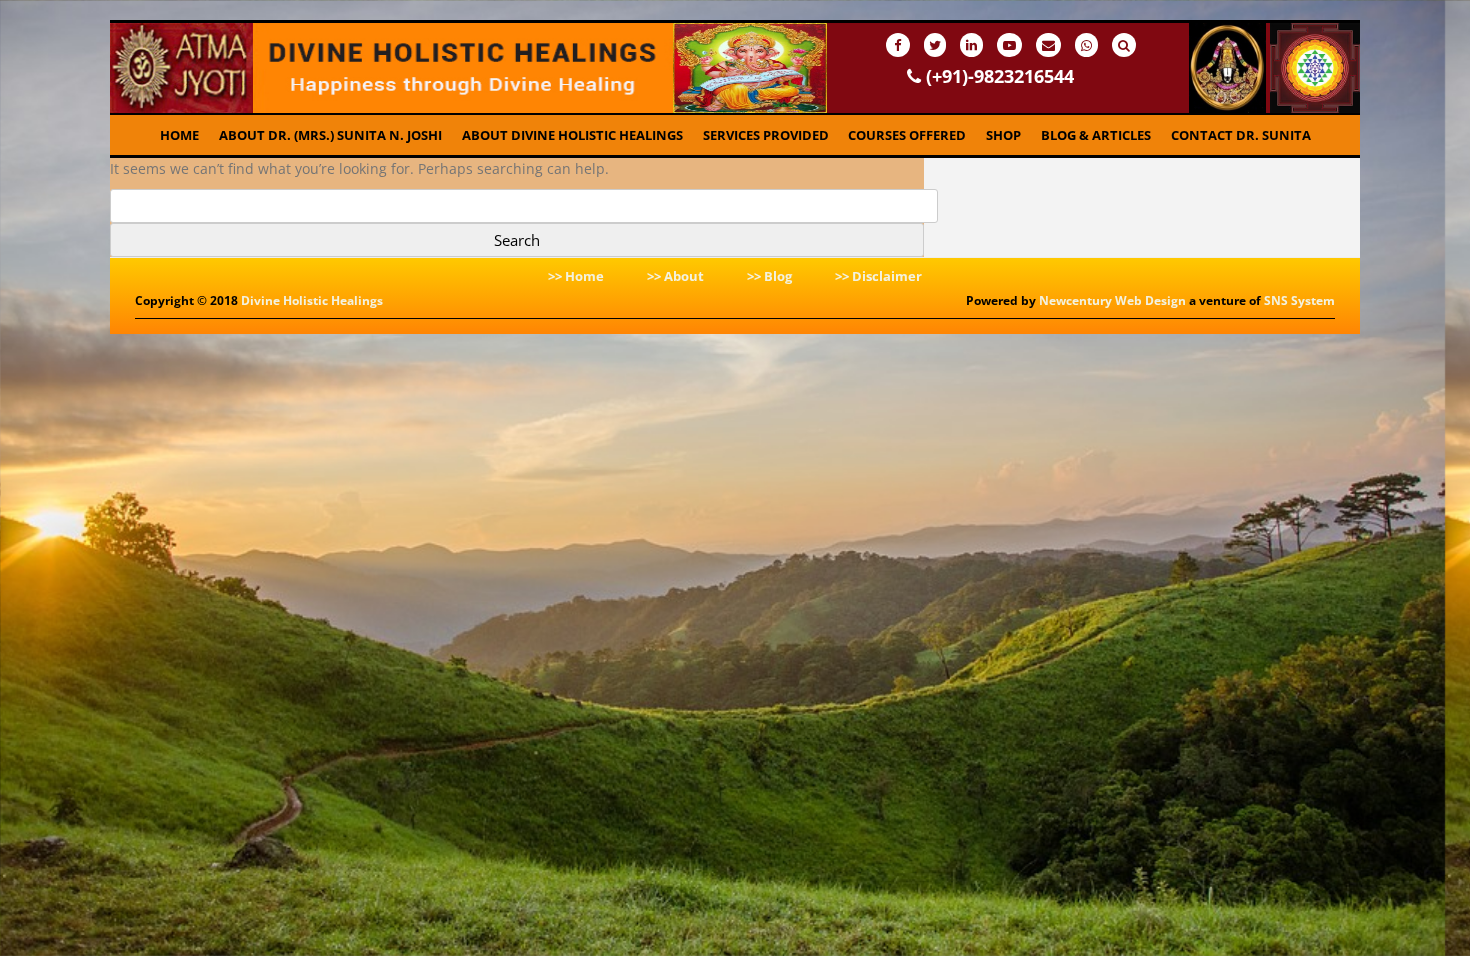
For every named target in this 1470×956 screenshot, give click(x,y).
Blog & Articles (1096, 135)
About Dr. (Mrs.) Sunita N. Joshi (330, 135)
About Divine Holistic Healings (572, 135)
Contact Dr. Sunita (1241, 135)
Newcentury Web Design (1112, 300)
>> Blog (769, 276)
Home (179, 135)
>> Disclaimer (878, 276)
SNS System (1299, 300)
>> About (675, 276)
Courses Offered (907, 135)
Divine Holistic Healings (312, 300)
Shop (1003, 135)
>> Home (576, 276)
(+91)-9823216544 (997, 76)
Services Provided (766, 135)
